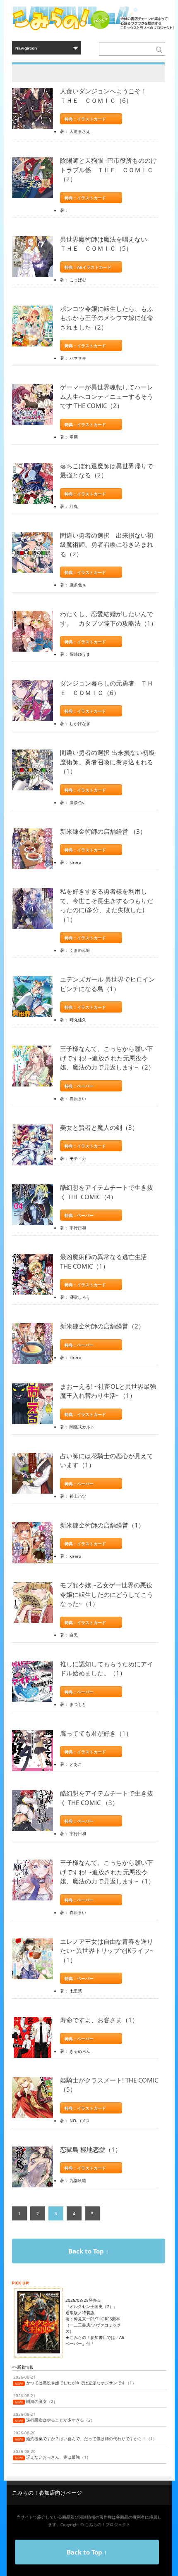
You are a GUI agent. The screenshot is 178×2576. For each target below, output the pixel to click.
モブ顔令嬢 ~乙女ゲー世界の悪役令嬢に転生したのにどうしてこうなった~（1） (107, 1594)
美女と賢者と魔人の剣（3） (99, 1127)
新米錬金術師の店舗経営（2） (102, 1326)
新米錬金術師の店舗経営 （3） (103, 831)
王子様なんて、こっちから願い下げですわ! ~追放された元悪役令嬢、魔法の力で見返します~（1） (107, 1872)
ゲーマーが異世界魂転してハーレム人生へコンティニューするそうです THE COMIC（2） (107, 396)
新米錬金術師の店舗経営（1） (102, 1525)
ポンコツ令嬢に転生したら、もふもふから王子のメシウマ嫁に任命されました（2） (107, 318)
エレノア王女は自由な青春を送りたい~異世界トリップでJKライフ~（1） (107, 1951)
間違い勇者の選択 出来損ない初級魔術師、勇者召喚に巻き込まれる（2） (107, 544)
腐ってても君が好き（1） (96, 1733)
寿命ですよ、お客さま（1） (99, 2020)
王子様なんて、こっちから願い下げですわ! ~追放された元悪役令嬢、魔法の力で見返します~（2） (107, 1058)
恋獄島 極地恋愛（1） (91, 2149)
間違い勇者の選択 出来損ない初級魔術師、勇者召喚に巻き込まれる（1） (107, 762)
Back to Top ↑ (89, 2251)
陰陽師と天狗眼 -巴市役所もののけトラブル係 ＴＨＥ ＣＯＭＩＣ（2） (108, 170)
